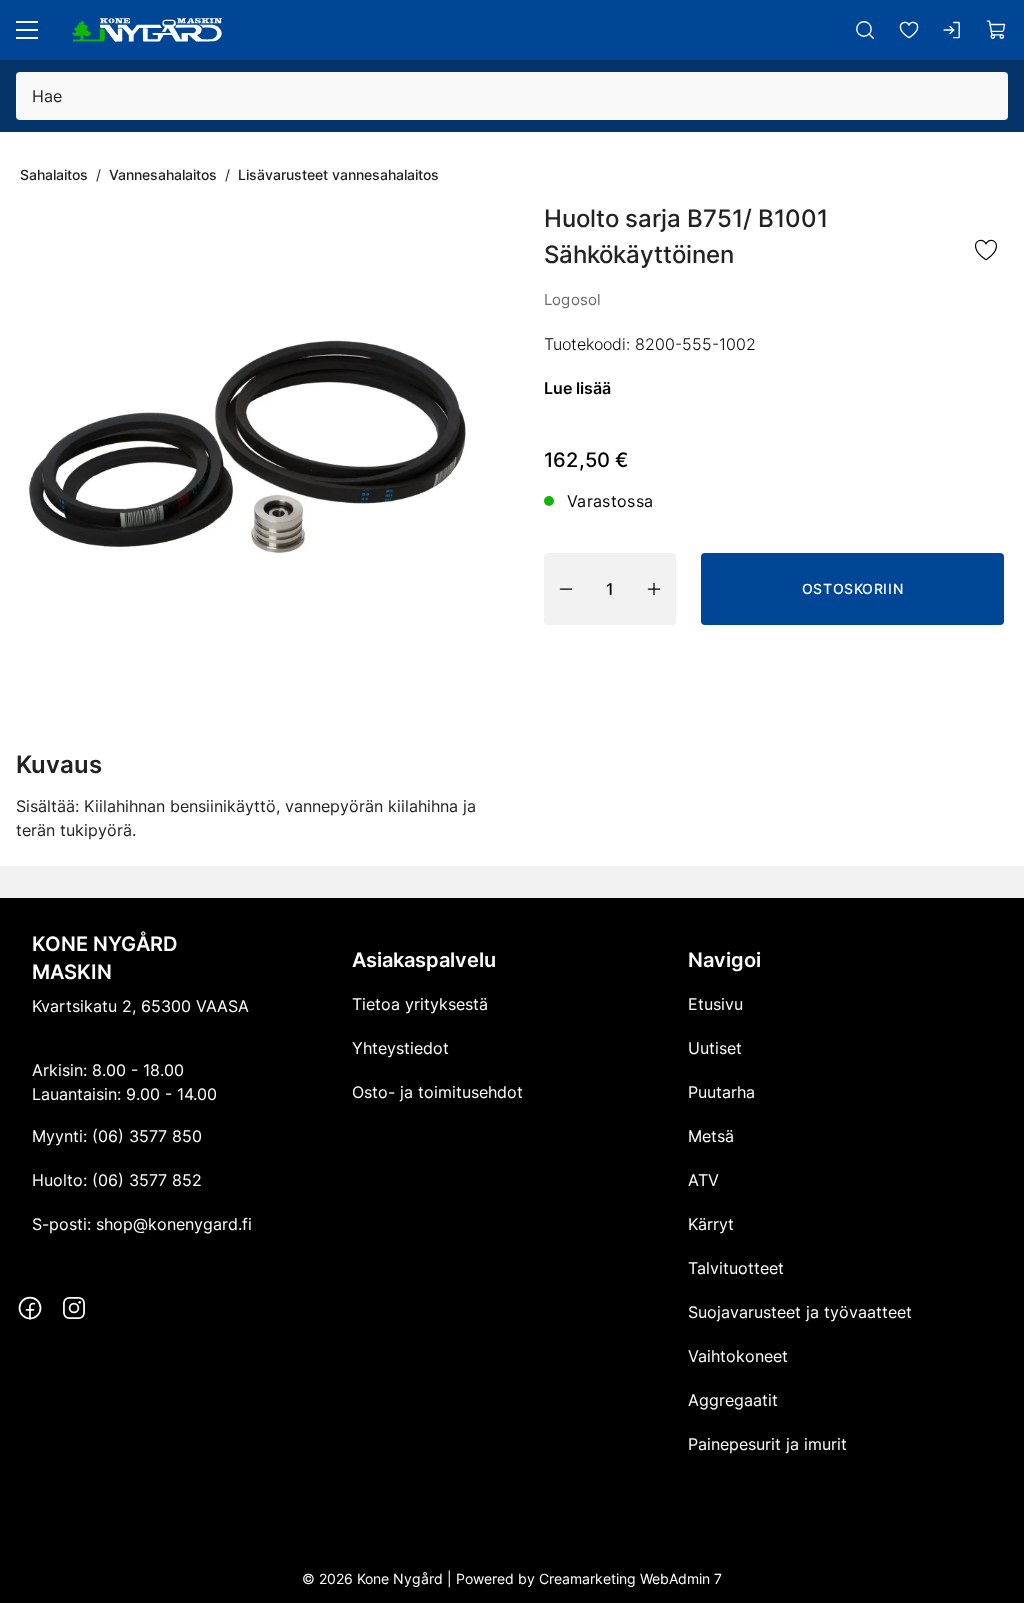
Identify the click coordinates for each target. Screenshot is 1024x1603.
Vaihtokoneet (738, 1356)
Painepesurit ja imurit (767, 1444)
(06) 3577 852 (147, 1180)
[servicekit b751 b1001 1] (248, 448)
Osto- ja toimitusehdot (437, 1092)
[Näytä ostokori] (997, 30)
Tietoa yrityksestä (420, 1004)
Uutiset (715, 1048)
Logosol (572, 299)
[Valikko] (27, 30)
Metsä (711, 1136)
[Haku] (865, 30)
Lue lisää (577, 388)
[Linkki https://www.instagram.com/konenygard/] (74, 1308)
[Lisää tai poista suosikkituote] (986, 251)
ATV (703, 1180)
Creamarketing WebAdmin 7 (630, 1578)
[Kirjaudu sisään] (953, 30)
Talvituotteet (736, 1268)
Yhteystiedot (400, 1048)
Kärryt (711, 1224)
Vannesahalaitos (163, 174)
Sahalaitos (54, 174)
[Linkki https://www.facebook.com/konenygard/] (30, 1308)
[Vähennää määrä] (566, 589)
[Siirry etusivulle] (147, 30)
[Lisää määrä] (654, 589)
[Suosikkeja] (909, 30)
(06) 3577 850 (147, 1136)
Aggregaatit (733, 1400)
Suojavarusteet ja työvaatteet (800, 1312)
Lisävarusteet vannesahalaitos (338, 174)
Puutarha (721, 1092)
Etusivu (715, 1004)
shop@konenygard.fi (174, 1224)
